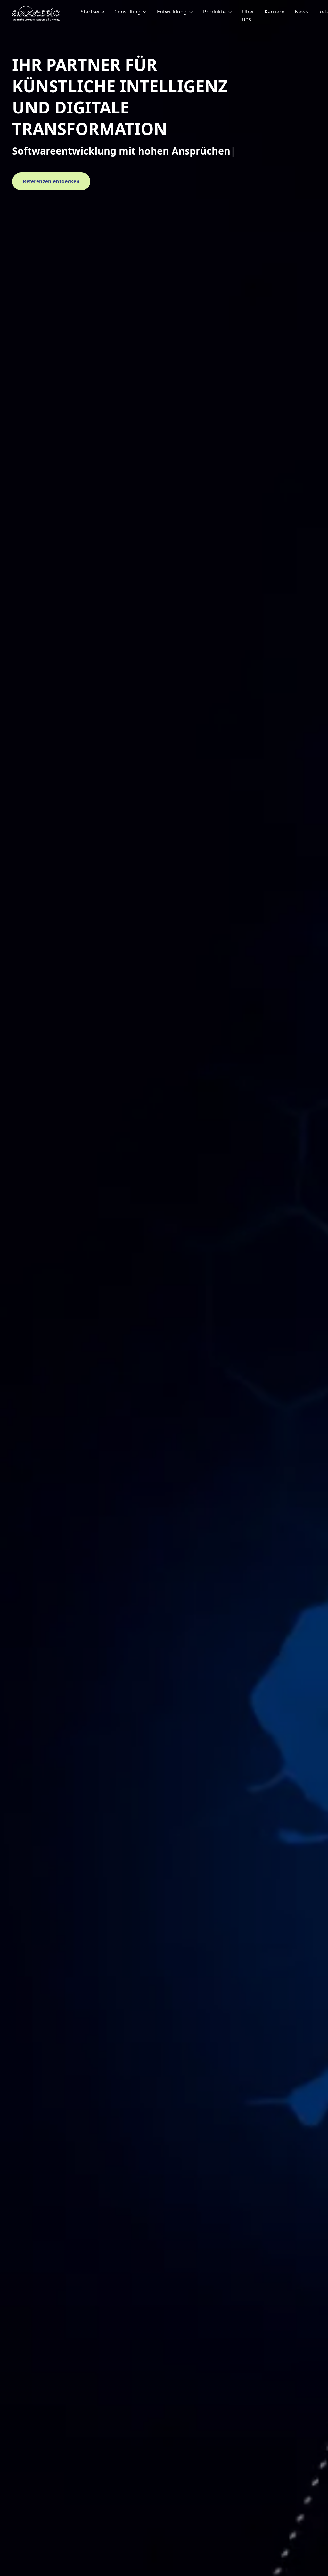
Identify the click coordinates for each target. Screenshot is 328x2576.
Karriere (275, 12)
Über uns (248, 15)
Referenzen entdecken (51, 181)
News (301, 12)
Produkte (214, 12)
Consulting (127, 12)
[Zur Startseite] (44, 13)
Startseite (92, 12)
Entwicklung (172, 12)
